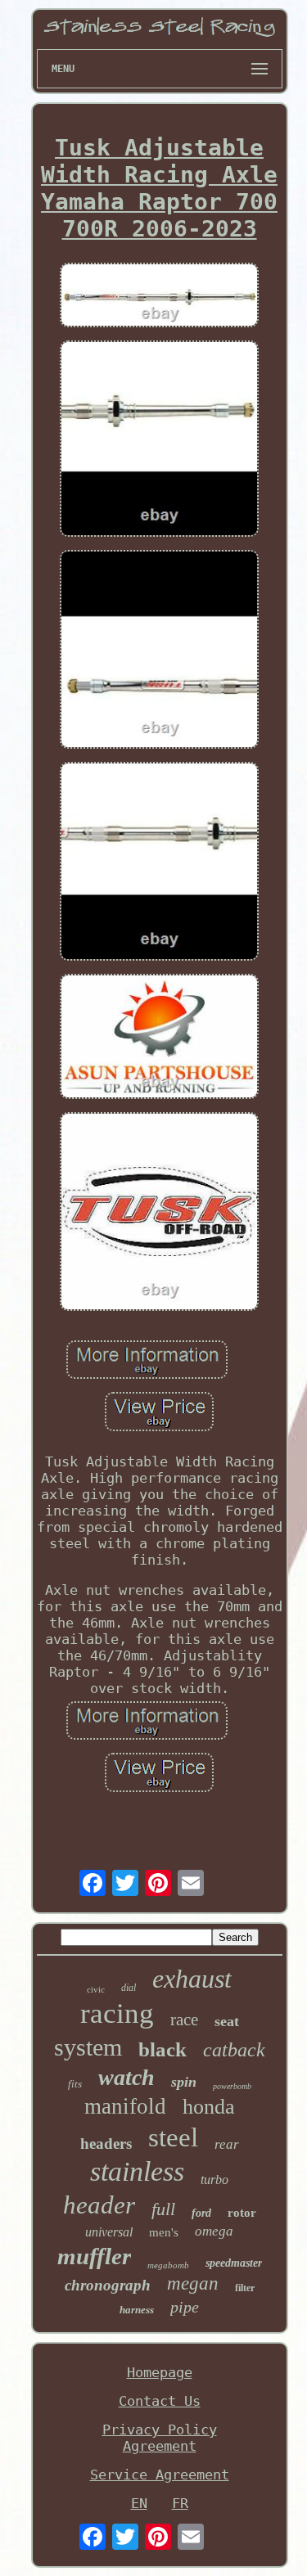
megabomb (168, 2265)
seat (227, 2021)
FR (180, 2503)
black (163, 2049)
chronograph (108, 2285)
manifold (125, 2106)
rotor (242, 2213)
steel (173, 2137)
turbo (214, 2180)
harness (137, 2310)
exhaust (192, 1979)
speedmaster (234, 2263)
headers (106, 2144)
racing (117, 2013)
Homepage (160, 2372)
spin (184, 2082)
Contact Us (160, 2401)
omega (214, 2231)
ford (201, 2213)
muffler (94, 2256)
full (163, 2209)
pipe (185, 2307)
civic (96, 1989)
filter (245, 2288)
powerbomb (232, 2086)
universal (109, 2232)
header (99, 2205)
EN (139, 2503)
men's (164, 2232)
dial (129, 1988)
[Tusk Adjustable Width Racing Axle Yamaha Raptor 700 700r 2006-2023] (160, 297)
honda (209, 2107)
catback (234, 2050)
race (184, 2020)
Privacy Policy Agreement (160, 2438)
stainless (137, 2171)
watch (126, 2077)
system (88, 2047)
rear (227, 2144)
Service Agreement (160, 2475)
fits (75, 2084)
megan (193, 2283)
